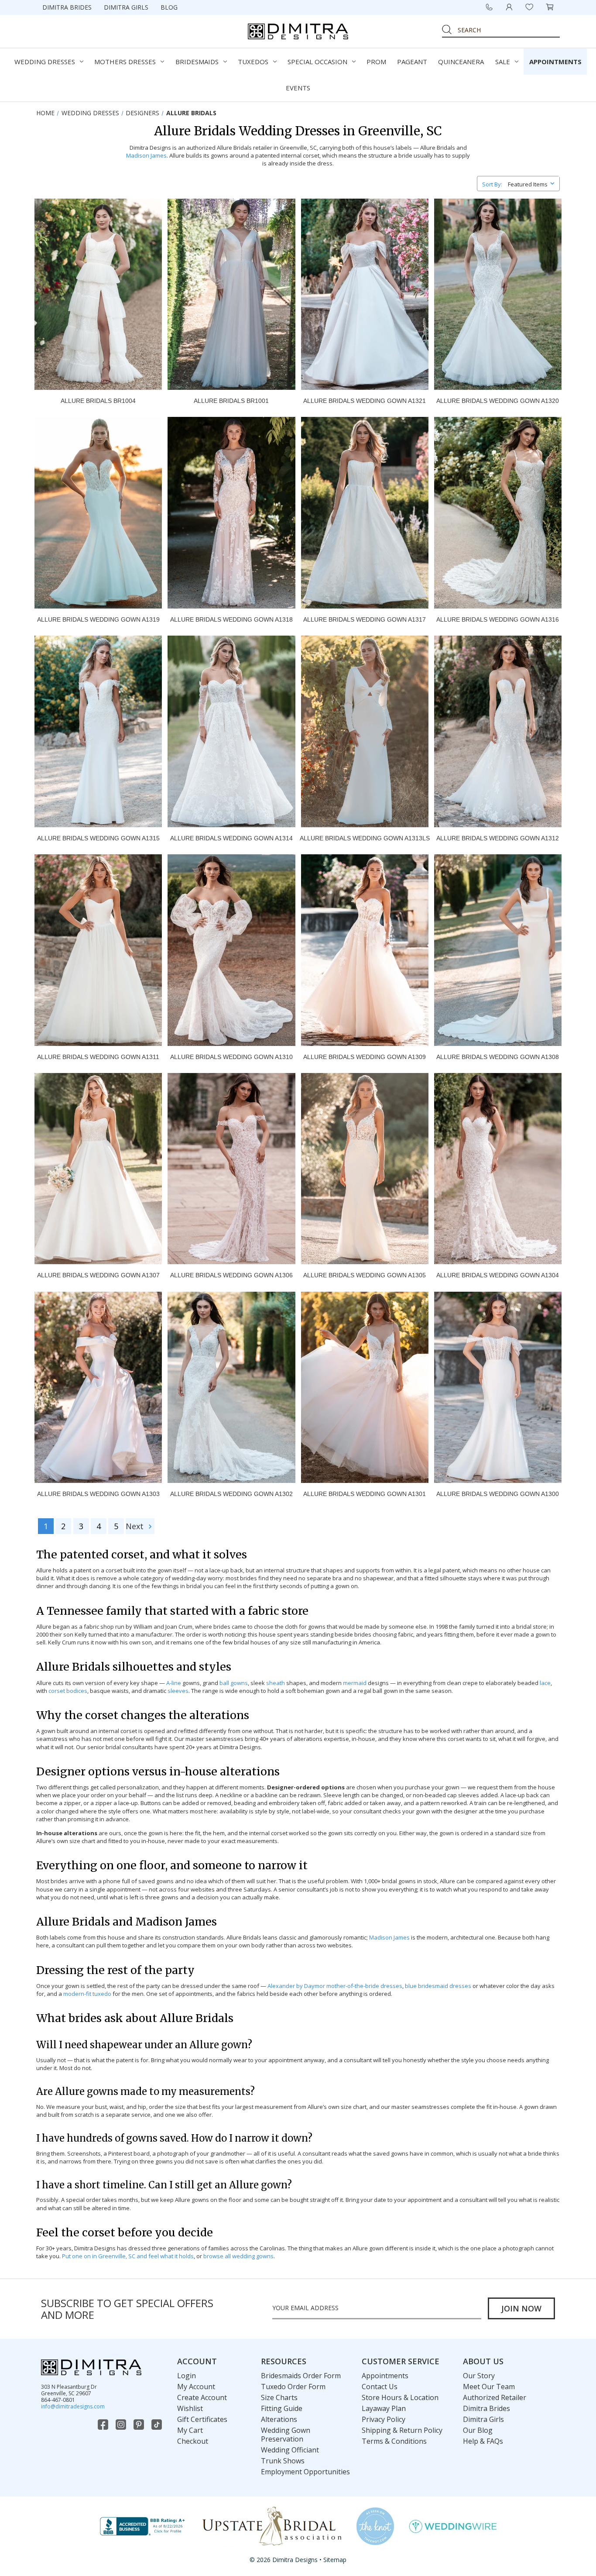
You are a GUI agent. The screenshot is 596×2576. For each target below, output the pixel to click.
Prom (376, 62)
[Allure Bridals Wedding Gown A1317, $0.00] (365, 512)
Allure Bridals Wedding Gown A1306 (231, 1275)
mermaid (355, 1683)
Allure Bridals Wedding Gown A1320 (498, 401)
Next (136, 1526)
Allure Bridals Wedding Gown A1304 (498, 1275)
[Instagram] (122, 2425)
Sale (503, 62)
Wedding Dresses (45, 62)
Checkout (193, 2441)
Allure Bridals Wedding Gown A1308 (498, 1057)
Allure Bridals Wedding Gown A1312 (498, 838)
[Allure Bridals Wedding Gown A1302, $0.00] (231, 1387)
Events (298, 88)
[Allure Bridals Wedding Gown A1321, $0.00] (365, 294)
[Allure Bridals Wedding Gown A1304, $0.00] (498, 1169)
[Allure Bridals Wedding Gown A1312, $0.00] (498, 731)
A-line (174, 1683)
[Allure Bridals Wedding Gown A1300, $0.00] (498, 1387)
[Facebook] (104, 2425)
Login (187, 2376)
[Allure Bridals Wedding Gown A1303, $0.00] (98, 1387)
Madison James (146, 155)
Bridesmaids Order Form (301, 2376)
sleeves (178, 1691)
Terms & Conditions (394, 2441)
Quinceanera (461, 62)
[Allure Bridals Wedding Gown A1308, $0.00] (498, 950)
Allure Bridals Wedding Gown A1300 (498, 1494)
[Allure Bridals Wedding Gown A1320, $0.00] (498, 294)
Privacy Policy (384, 2419)
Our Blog (478, 2430)
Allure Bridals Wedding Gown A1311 (98, 1057)
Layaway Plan (384, 2408)
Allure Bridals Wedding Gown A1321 (365, 401)
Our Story (479, 2376)
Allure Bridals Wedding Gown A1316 (498, 619)
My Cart (190, 2430)
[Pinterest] (140, 2425)
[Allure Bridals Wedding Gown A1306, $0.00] (231, 1169)
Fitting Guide (282, 2408)
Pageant (412, 62)
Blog (169, 7)
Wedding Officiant (290, 2450)
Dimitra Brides (67, 7)
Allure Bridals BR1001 (231, 401)
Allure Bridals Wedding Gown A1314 (231, 838)
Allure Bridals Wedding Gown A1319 (98, 619)
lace (545, 1683)
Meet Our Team (489, 2387)
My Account (196, 2387)
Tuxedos (253, 62)
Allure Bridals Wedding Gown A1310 (231, 1057)
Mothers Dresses (125, 62)
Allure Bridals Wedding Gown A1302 (231, 1494)
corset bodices (68, 1691)
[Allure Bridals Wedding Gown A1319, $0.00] (98, 512)
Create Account (202, 2397)
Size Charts (279, 2397)
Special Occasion (317, 62)
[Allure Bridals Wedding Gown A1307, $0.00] (98, 1169)
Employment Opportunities (305, 2472)
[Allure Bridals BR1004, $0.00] (98, 294)
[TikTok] (158, 2425)
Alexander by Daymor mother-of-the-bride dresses (335, 1986)
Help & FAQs (483, 2441)
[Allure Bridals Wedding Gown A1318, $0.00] (231, 512)
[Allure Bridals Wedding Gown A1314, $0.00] (231, 731)
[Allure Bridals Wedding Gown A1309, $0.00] (365, 950)
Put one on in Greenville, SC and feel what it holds (128, 2256)
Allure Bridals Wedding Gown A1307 (98, 1275)
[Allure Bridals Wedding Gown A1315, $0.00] (98, 731)
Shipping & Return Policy (402, 2430)
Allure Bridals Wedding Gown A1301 (365, 1494)
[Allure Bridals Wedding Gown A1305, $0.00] (365, 1169)
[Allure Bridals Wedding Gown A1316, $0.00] (498, 512)
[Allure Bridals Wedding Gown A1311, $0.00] (98, 950)
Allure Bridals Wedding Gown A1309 (365, 1057)
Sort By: (492, 184)
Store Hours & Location (400, 2397)
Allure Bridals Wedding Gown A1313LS (365, 838)
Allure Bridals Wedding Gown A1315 (98, 838)
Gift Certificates (202, 2419)
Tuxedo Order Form (293, 2387)
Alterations (279, 2419)
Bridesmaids (197, 62)
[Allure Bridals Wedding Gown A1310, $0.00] (231, 950)
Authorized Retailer (495, 2397)
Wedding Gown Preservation (286, 2435)
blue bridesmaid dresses (438, 1986)
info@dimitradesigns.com (73, 2406)
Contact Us (380, 2387)
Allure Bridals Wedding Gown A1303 (98, 1494)
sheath (276, 1683)
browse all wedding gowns (238, 2256)
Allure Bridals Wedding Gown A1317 (365, 619)
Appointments (555, 62)
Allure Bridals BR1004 (98, 401)
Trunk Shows (283, 2461)
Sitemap (335, 2560)
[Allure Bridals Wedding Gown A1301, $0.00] (365, 1387)
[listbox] (533, 183)
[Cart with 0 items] (550, 7)
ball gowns (234, 1683)
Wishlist (190, 2408)
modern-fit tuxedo (87, 1994)
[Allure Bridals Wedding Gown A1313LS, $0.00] (365, 731)
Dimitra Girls (126, 7)
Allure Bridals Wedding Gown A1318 (231, 619)
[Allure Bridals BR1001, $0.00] (231, 294)
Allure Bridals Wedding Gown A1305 (365, 1275)
